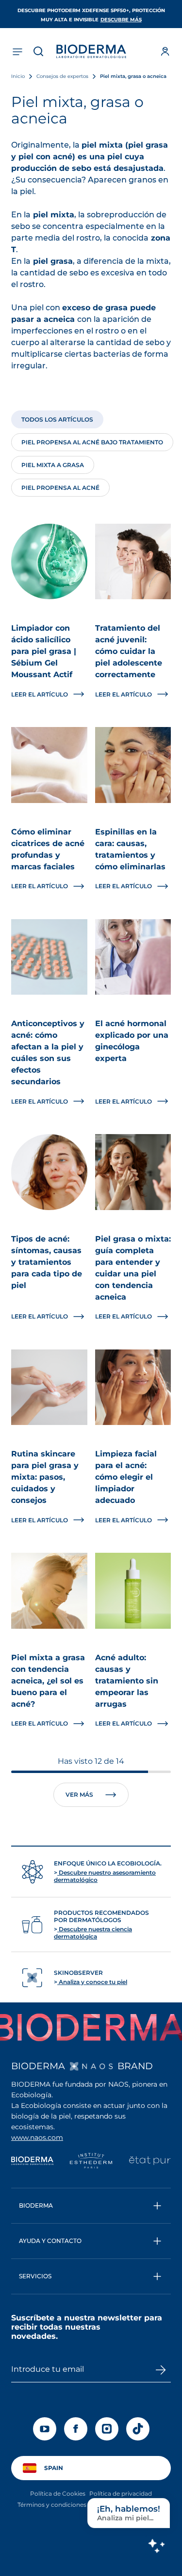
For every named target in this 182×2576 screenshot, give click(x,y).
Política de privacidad (121, 2493)
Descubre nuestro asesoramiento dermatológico (105, 1876)
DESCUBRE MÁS (121, 20)
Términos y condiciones (52, 2505)
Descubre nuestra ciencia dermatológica (93, 1933)
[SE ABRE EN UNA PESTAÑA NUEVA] (91, 2066)
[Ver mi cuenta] (165, 51)
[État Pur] (150, 2162)
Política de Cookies (58, 2493)
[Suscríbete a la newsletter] (161, 2370)
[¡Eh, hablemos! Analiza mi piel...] (156, 2546)
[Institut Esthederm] (91, 2162)
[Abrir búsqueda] (38, 51)
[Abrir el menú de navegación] (17, 51)
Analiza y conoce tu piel (92, 1982)
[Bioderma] (32, 2162)
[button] (91, 2206)
